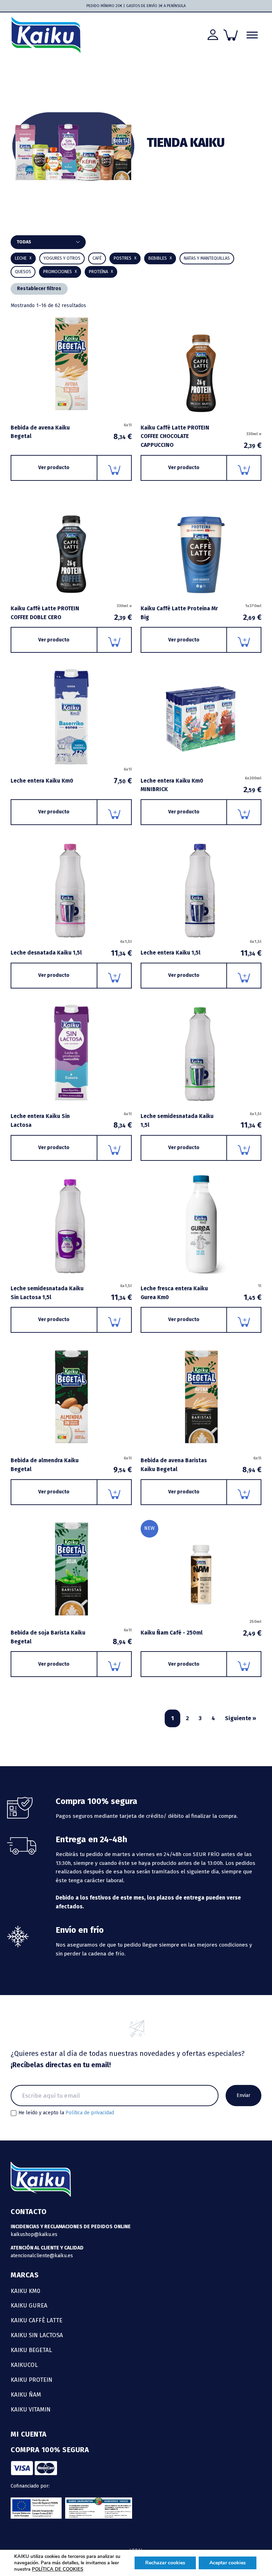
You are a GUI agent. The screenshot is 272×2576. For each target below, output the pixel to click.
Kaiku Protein (32, 2380)
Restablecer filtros (39, 289)
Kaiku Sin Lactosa (37, 2335)
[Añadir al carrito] (115, 468)
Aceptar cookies (228, 2563)
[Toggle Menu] (252, 35)
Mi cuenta (29, 2434)
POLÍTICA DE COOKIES (58, 2569)
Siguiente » (240, 1718)
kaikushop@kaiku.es (34, 2234)
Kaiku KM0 (25, 2291)
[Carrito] (231, 35)
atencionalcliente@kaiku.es (42, 2256)
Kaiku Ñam (26, 2395)
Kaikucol (24, 2365)
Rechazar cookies (165, 2563)
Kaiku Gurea (29, 2305)
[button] (160, 258)
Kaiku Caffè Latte (36, 2320)
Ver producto (54, 468)
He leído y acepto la (66, 2113)
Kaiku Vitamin (31, 2409)
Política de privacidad (90, 2113)
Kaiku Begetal (31, 2350)
